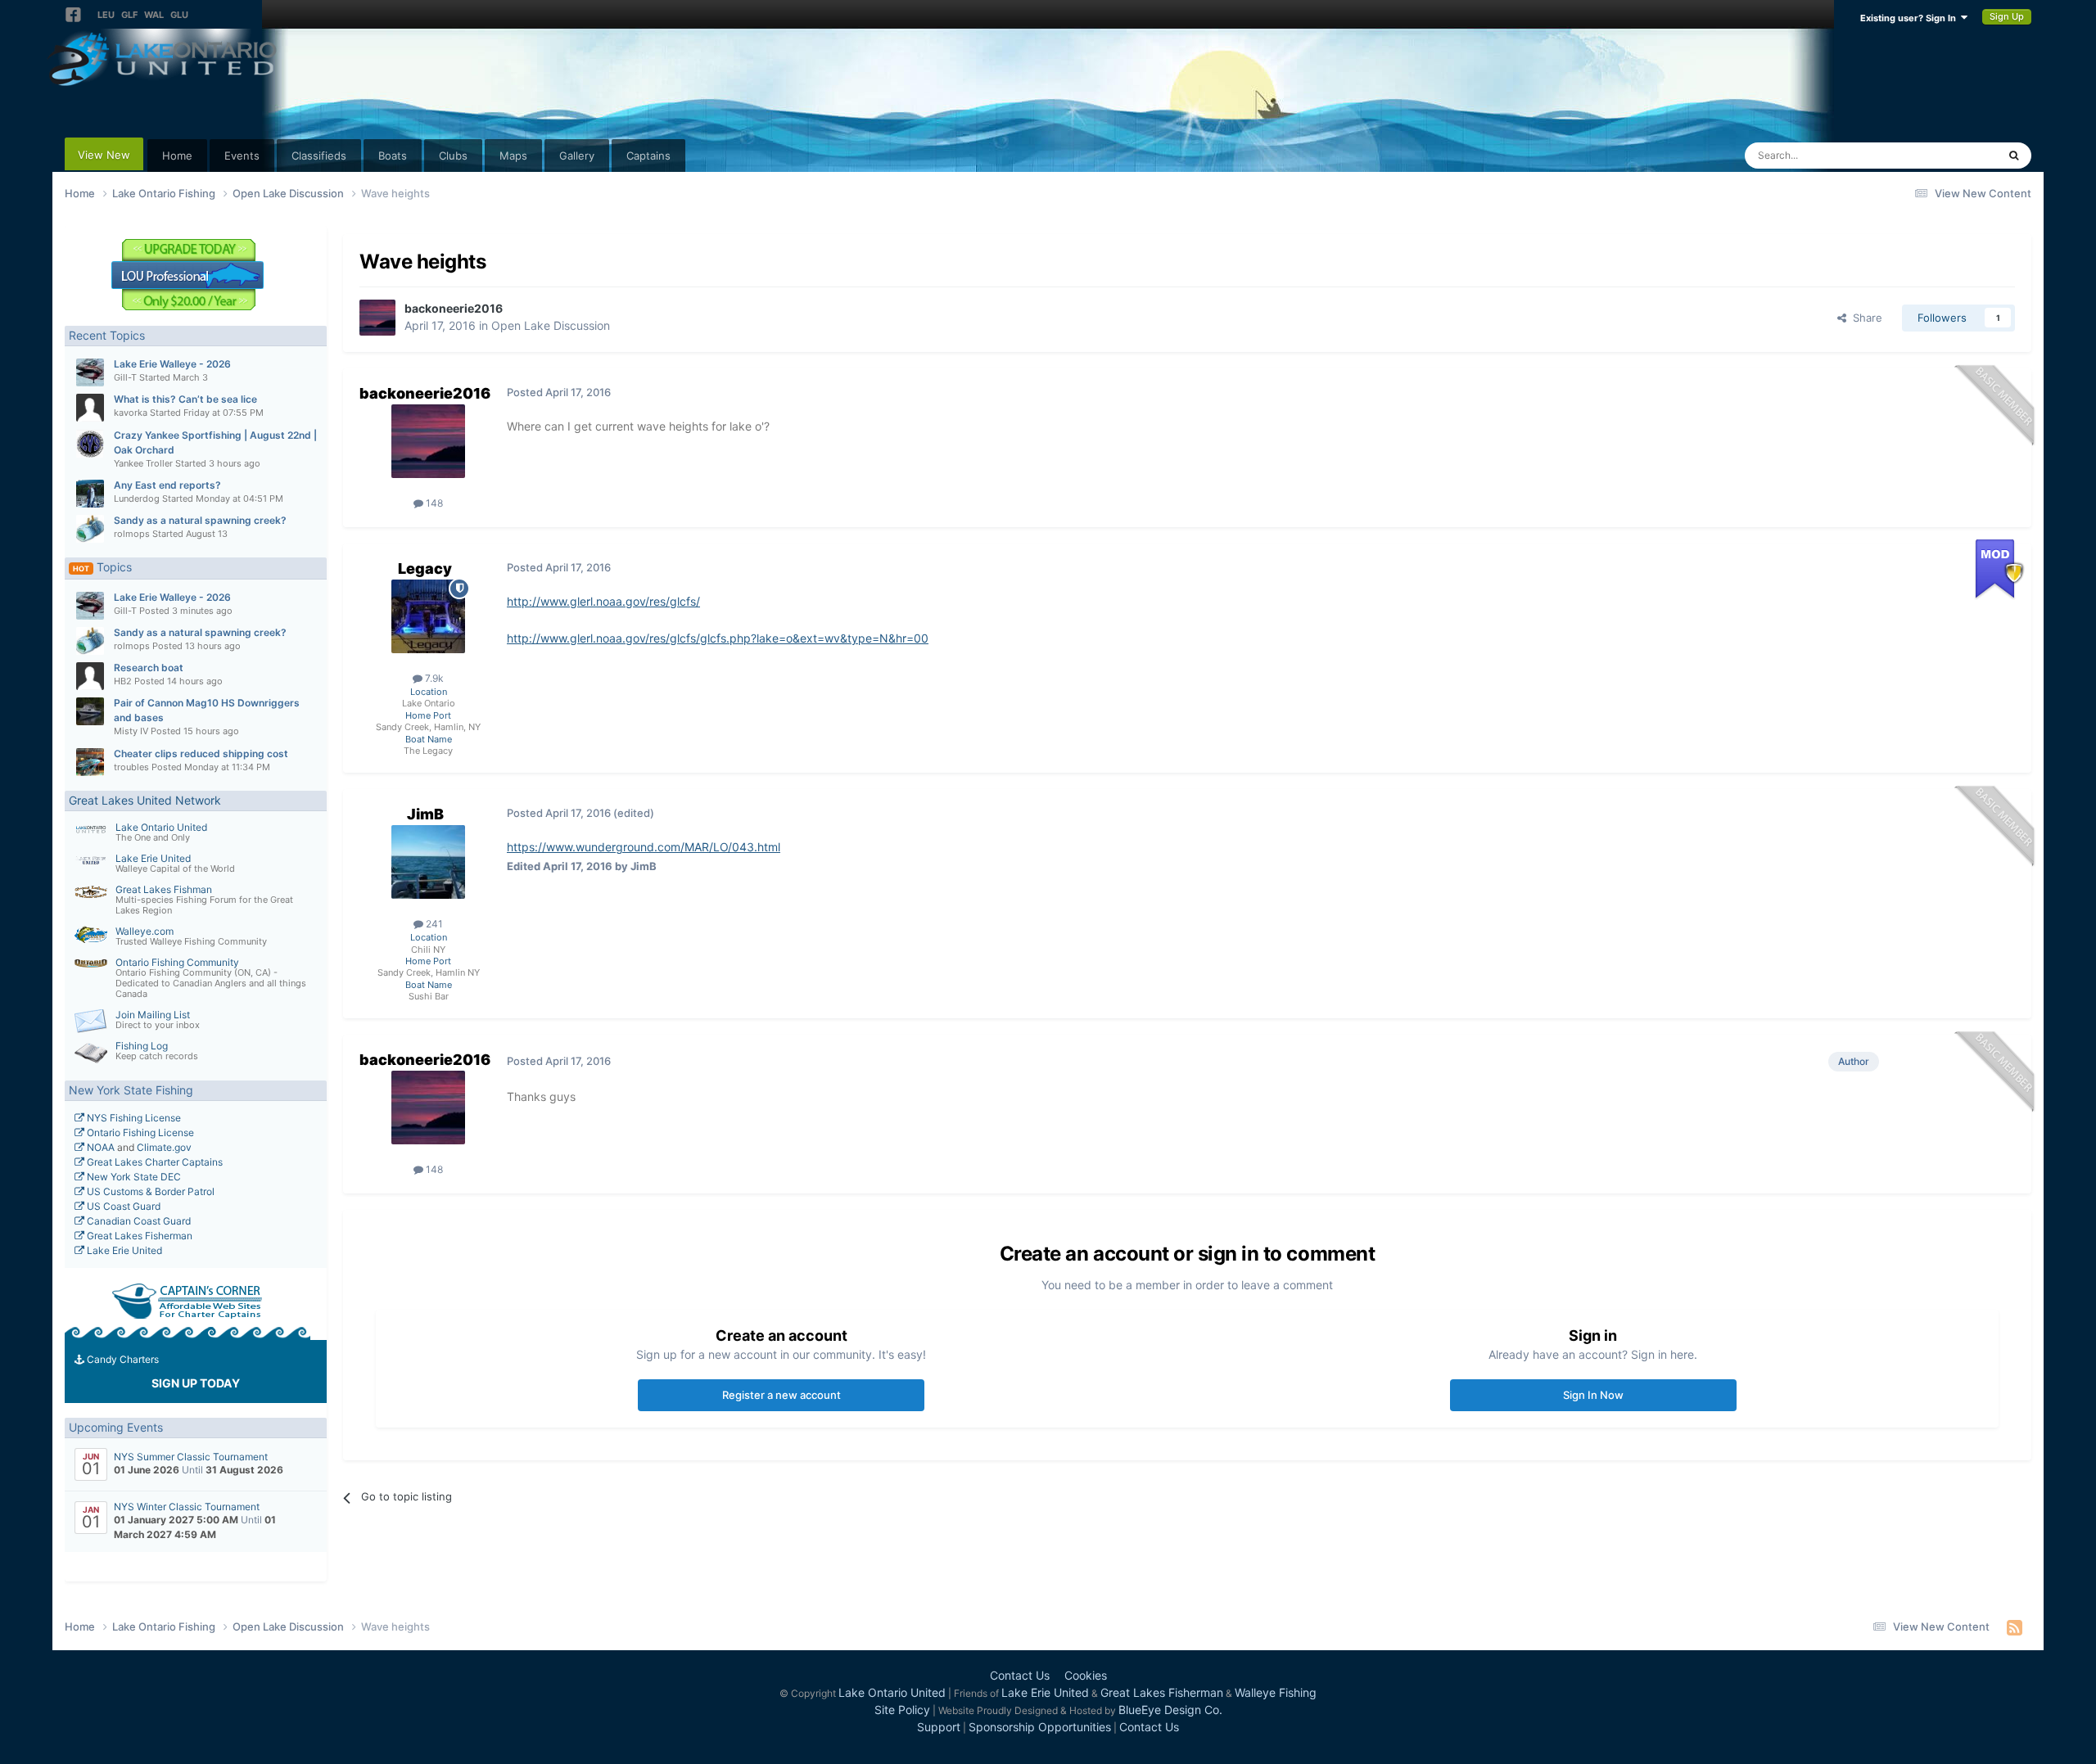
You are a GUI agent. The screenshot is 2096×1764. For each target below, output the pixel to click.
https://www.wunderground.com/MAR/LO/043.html (644, 847)
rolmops (132, 534)
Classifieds (319, 156)
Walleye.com (145, 931)
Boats (393, 156)
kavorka (131, 413)
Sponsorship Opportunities (1040, 1727)
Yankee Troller (143, 463)
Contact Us (1020, 1675)
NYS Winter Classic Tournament (187, 1507)
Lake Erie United (153, 858)
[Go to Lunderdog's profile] (90, 494)
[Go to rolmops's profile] (90, 529)
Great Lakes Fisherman (138, 1236)
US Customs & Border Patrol (149, 1191)
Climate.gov (164, 1147)
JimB (425, 814)
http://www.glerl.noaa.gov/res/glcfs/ (603, 601)
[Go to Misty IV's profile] (90, 711)
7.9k (433, 678)
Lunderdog (137, 499)
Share (1864, 318)
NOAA (99, 1147)
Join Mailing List (153, 1015)
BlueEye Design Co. (1170, 1710)
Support (939, 1727)
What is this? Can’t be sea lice (185, 399)
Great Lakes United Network (145, 800)
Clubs (453, 156)
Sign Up (2007, 16)
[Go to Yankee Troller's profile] (90, 444)
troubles (131, 767)
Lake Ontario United (161, 827)
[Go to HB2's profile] (90, 676)
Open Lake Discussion (551, 325)
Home (177, 156)
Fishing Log (142, 1046)
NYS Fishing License (133, 1118)
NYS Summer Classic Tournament (191, 1457)
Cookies (1086, 1675)
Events (242, 156)
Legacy (425, 568)
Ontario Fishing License (139, 1132)
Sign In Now (1593, 1395)
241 (433, 924)
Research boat (149, 668)
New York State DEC (133, 1177)
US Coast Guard (122, 1206)
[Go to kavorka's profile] (90, 408)
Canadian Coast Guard (138, 1221)
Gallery (577, 156)
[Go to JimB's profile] (428, 862)
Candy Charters (122, 1359)
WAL (154, 15)
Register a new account (781, 1395)
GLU (179, 15)
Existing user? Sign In (1911, 18)
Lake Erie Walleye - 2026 (172, 364)
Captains (648, 156)
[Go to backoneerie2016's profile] (377, 318)
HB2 (123, 681)
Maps (513, 156)
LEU (106, 15)
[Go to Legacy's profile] (428, 616)
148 (433, 503)
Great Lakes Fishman (164, 889)
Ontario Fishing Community (177, 962)
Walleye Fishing (1276, 1692)
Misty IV (131, 731)
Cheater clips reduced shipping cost (201, 753)
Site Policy (902, 1710)
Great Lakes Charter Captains (154, 1162)
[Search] (2014, 156)
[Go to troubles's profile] (90, 762)
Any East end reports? (167, 485)
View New (104, 155)
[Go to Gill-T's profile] (90, 372)
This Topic (1950, 155)
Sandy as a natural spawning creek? (200, 520)
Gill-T (125, 377)
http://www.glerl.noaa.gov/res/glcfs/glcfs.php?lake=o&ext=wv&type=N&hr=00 (718, 638)
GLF (129, 15)
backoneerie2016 (454, 308)
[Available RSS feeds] (2015, 1627)
